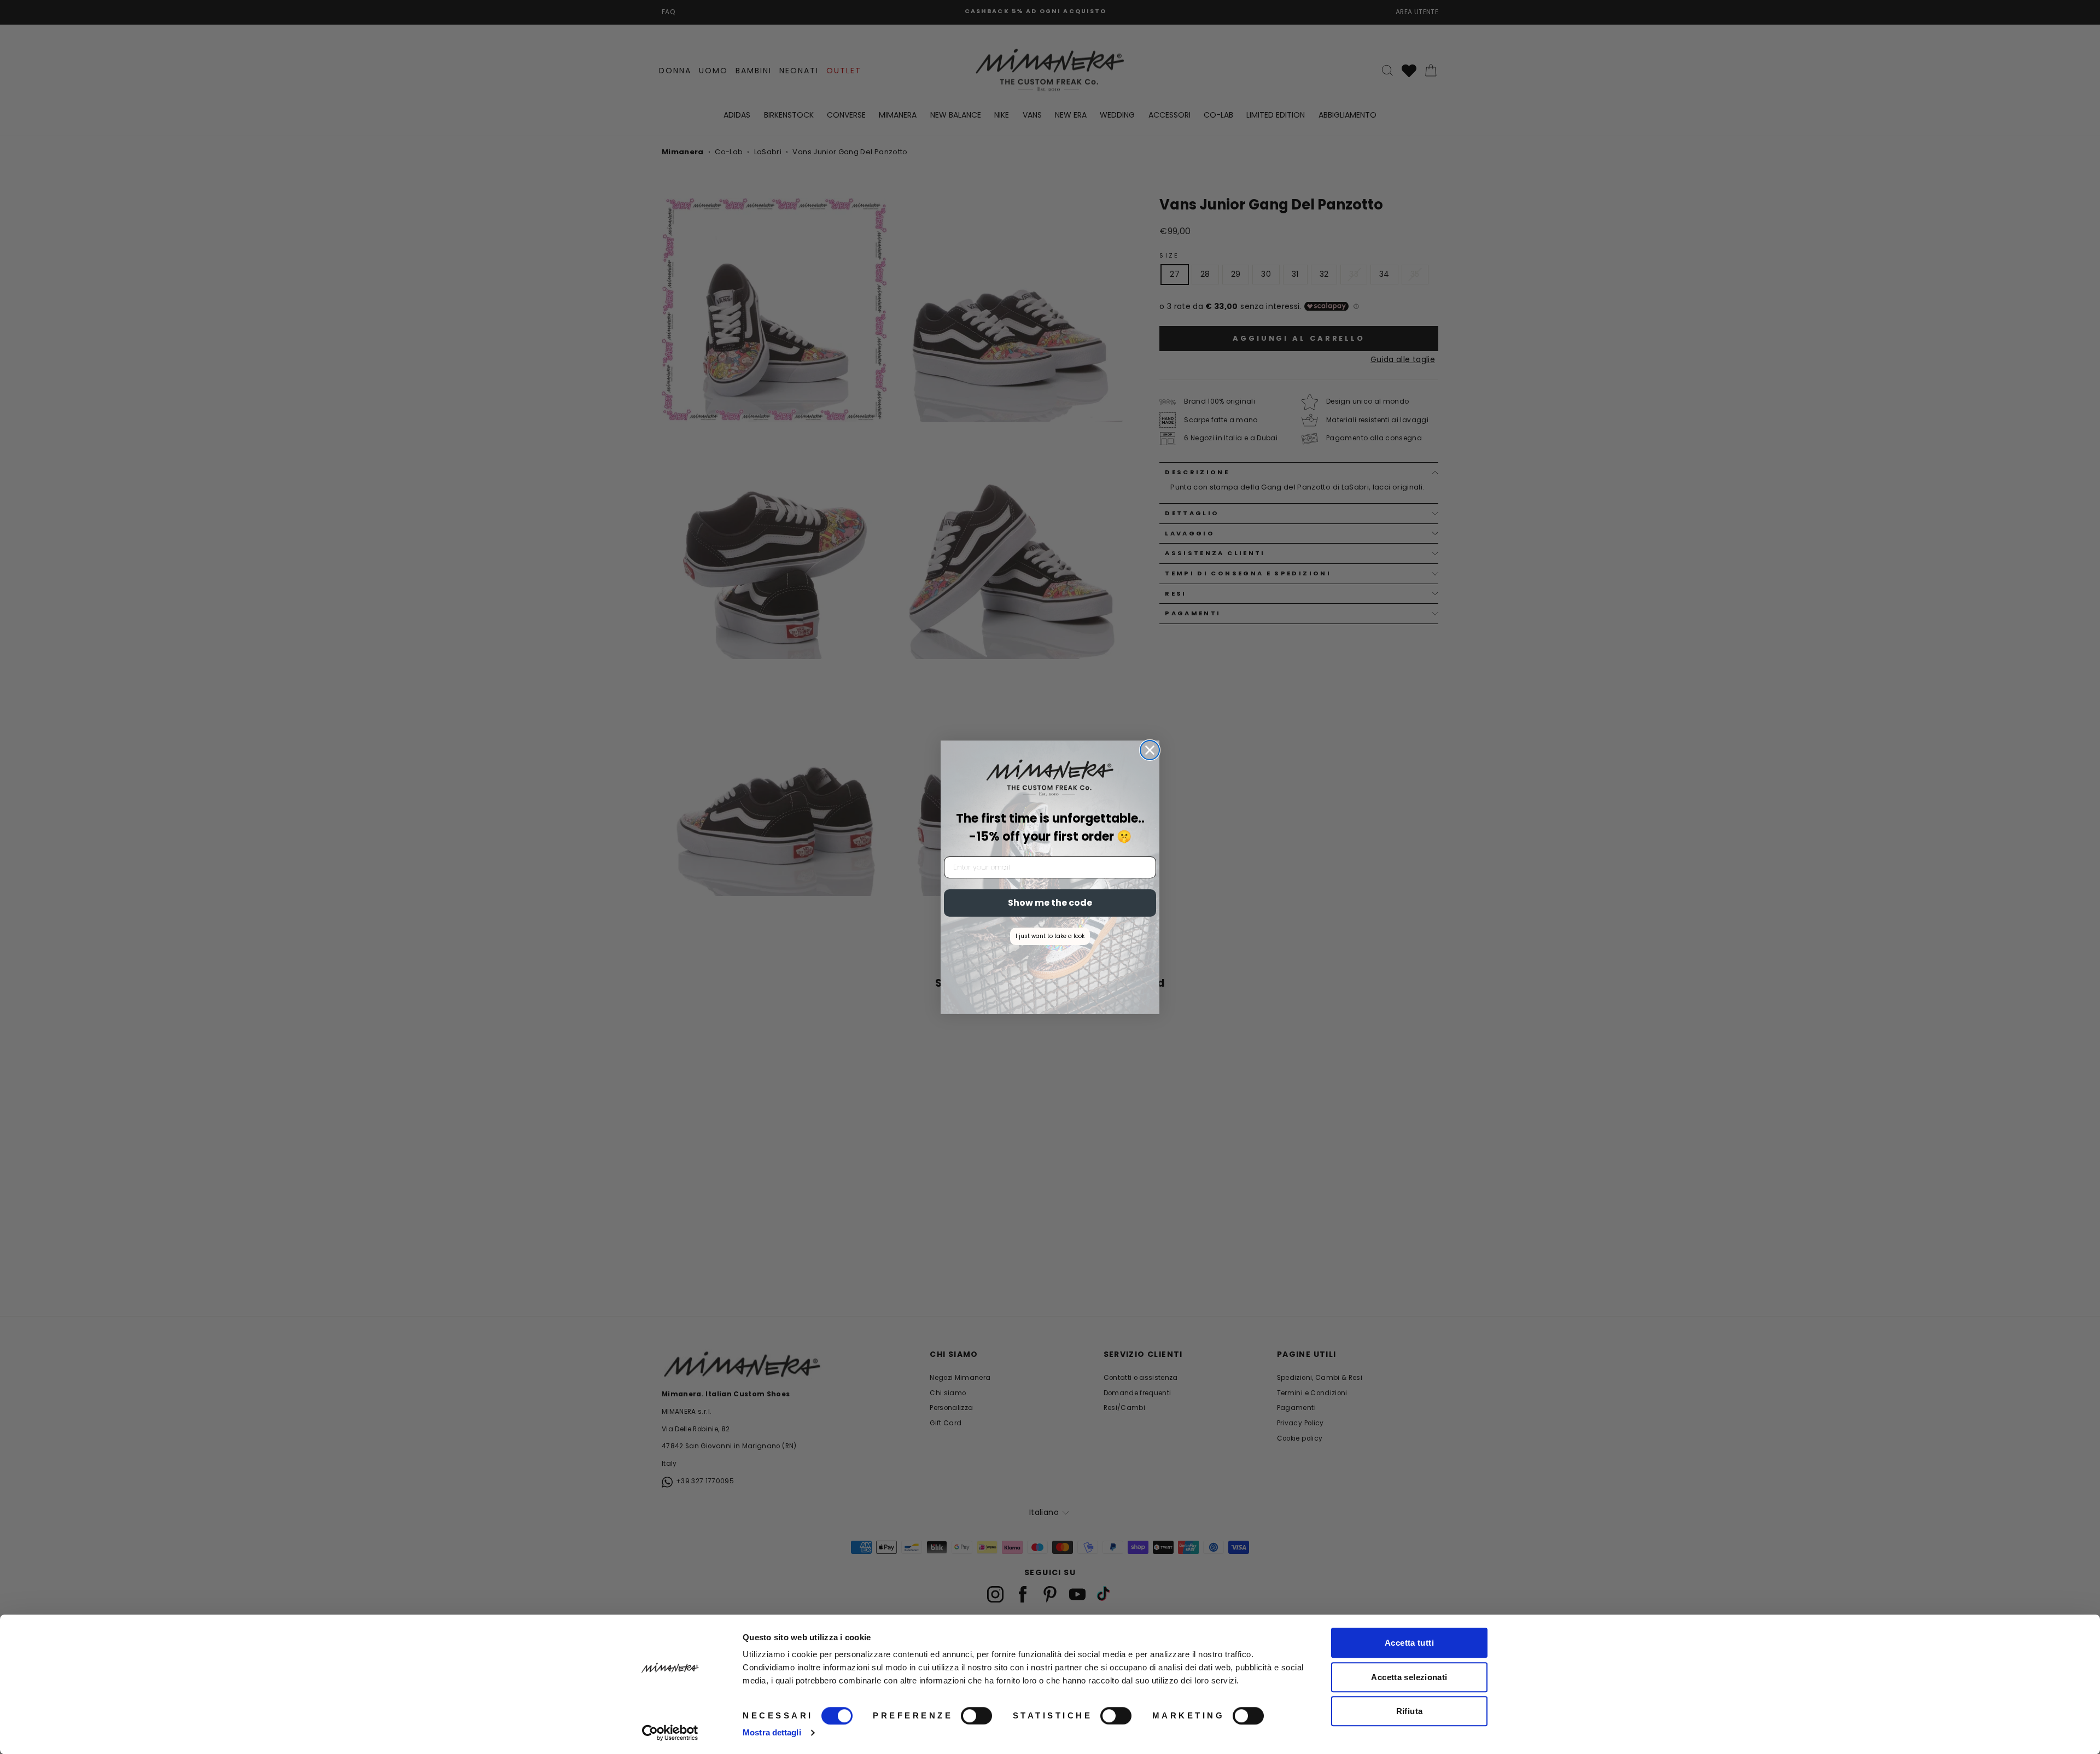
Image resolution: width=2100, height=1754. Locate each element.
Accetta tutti (1409, 1643)
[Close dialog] (1150, 750)
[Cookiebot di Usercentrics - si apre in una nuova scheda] (670, 1733)
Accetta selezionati (1409, 1677)
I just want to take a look (1050, 936)
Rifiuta (1410, 1711)
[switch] (976, 1716)
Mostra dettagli (772, 1732)
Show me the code (1050, 903)
